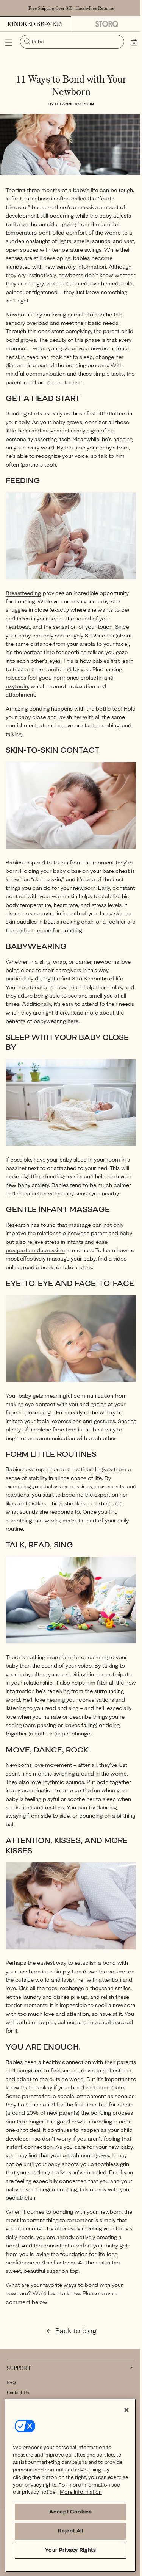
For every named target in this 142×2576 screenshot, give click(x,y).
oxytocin (52, 680)
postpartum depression (35, 1254)
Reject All (68, 2531)
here (99, 1020)
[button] (9, 43)
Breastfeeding (23, 587)
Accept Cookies (67, 2512)
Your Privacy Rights (67, 2550)
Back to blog (73, 2358)
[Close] (121, 2402)
